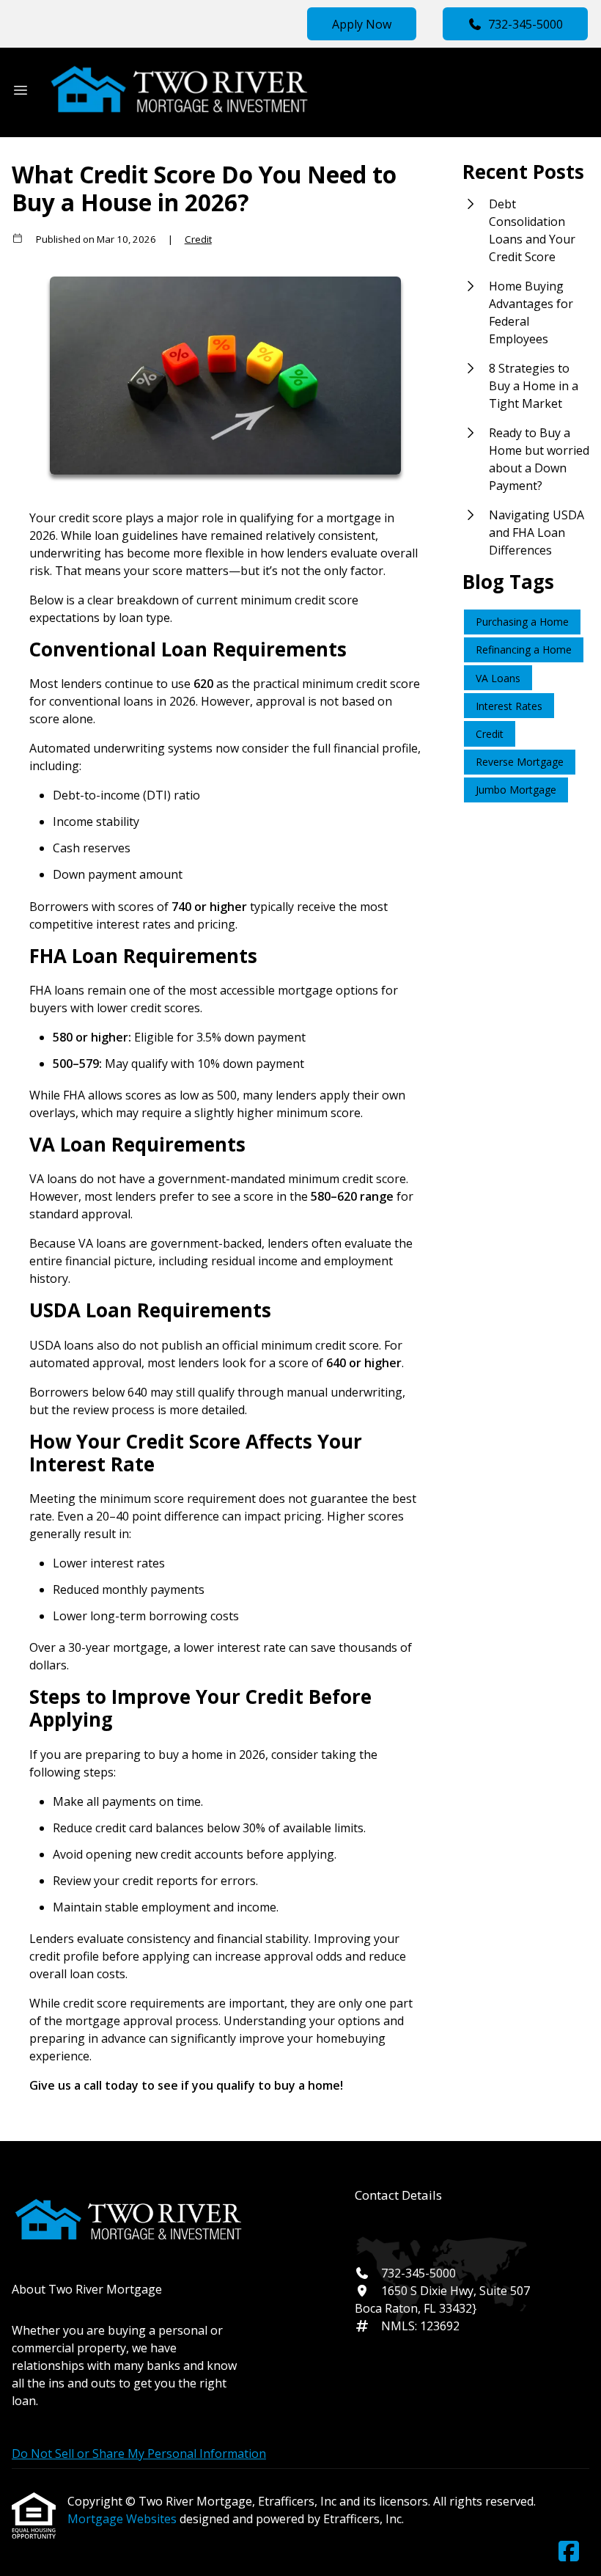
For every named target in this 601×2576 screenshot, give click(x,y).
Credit (198, 239)
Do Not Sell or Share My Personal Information (139, 2454)
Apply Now (362, 24)
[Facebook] (569, 2552)
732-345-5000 (526, 24)
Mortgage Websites (123, 2519)
